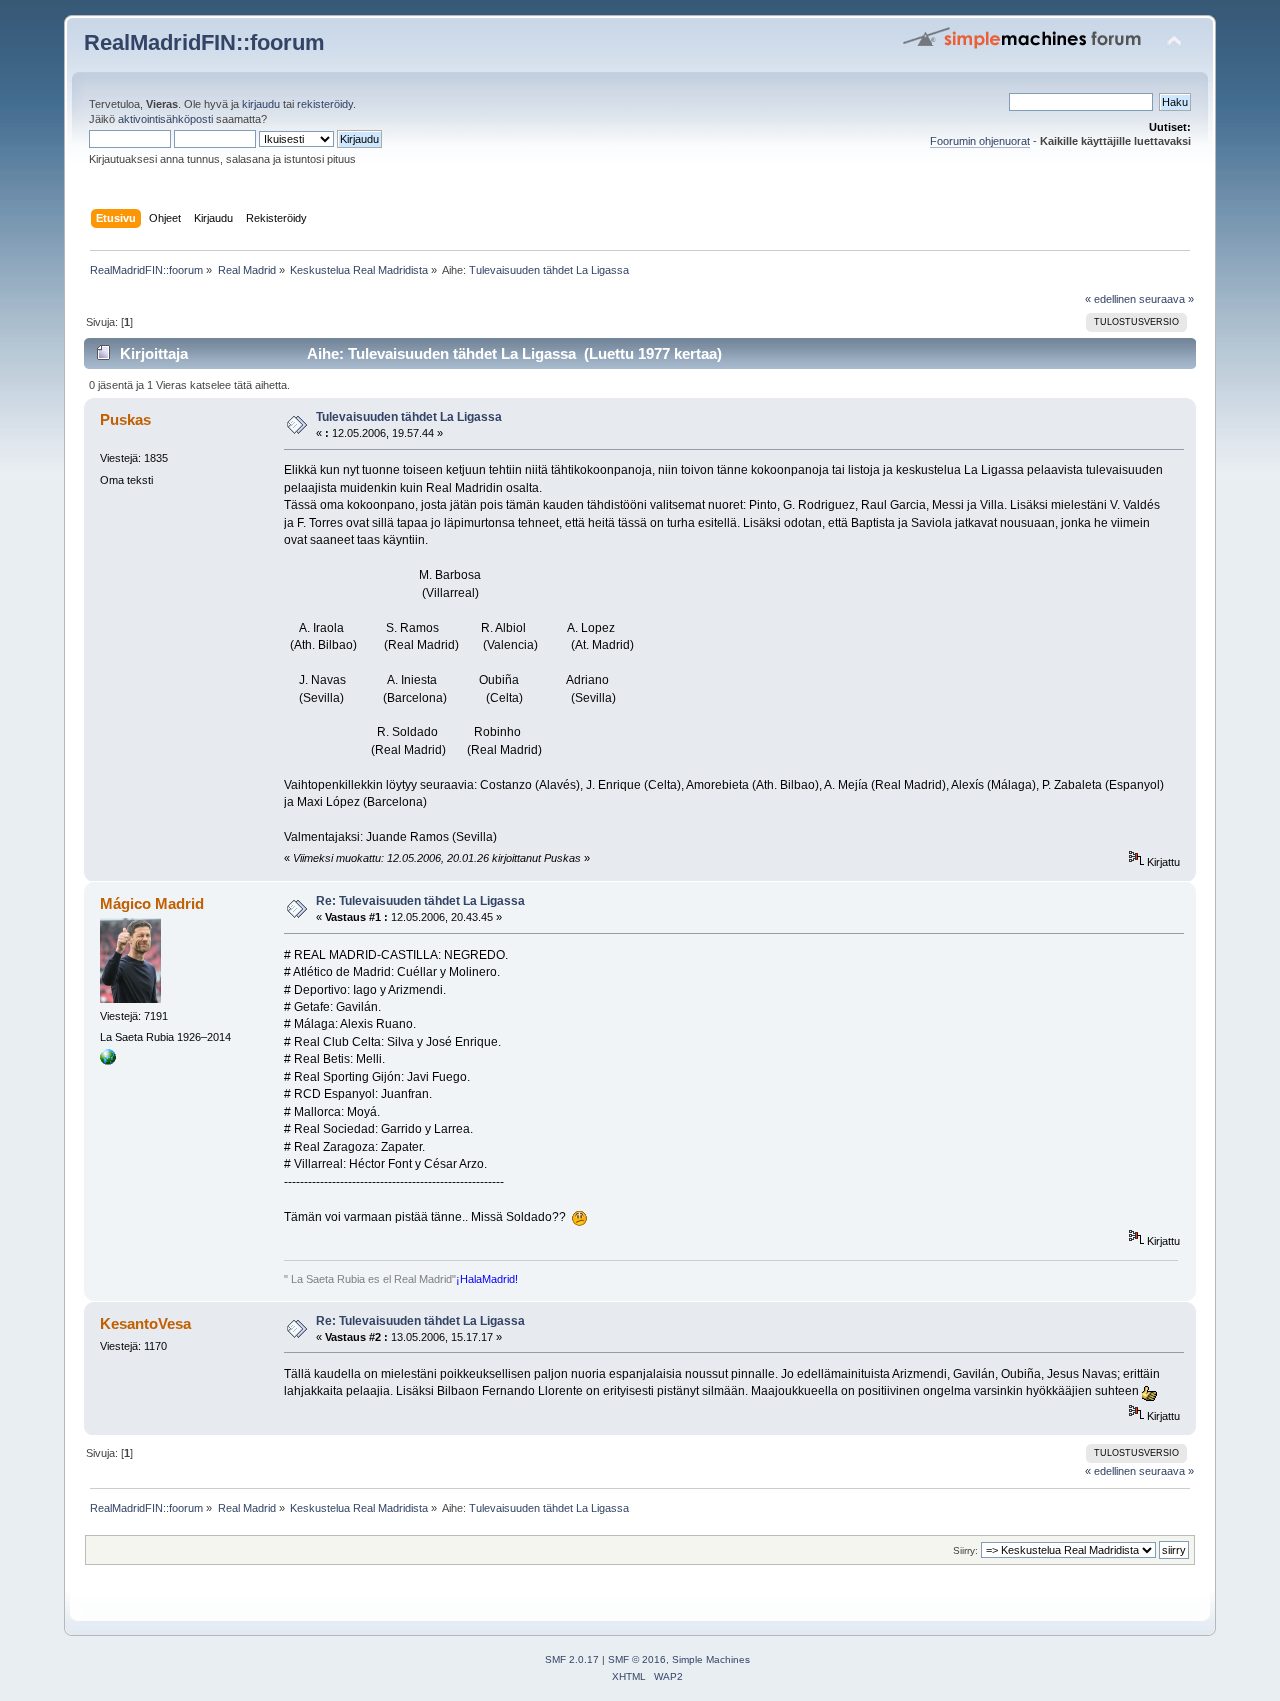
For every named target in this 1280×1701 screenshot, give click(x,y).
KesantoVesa (145, 1323)
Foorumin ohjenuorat (980, 141)
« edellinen (1110, 299)
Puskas (125, 419)
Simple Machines (711, 1659)
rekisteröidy (325, 104)
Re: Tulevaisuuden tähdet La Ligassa (420, 901)
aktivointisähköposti (165, 119)
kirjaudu (261, 104)
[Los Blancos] (108, 1061)
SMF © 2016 (637, 1659)
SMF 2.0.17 (572, 1659)
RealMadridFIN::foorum (204, 42)
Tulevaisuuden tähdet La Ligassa (409, 417)
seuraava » (1166, 299)
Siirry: (965, 1550)
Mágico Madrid (152, 903)
